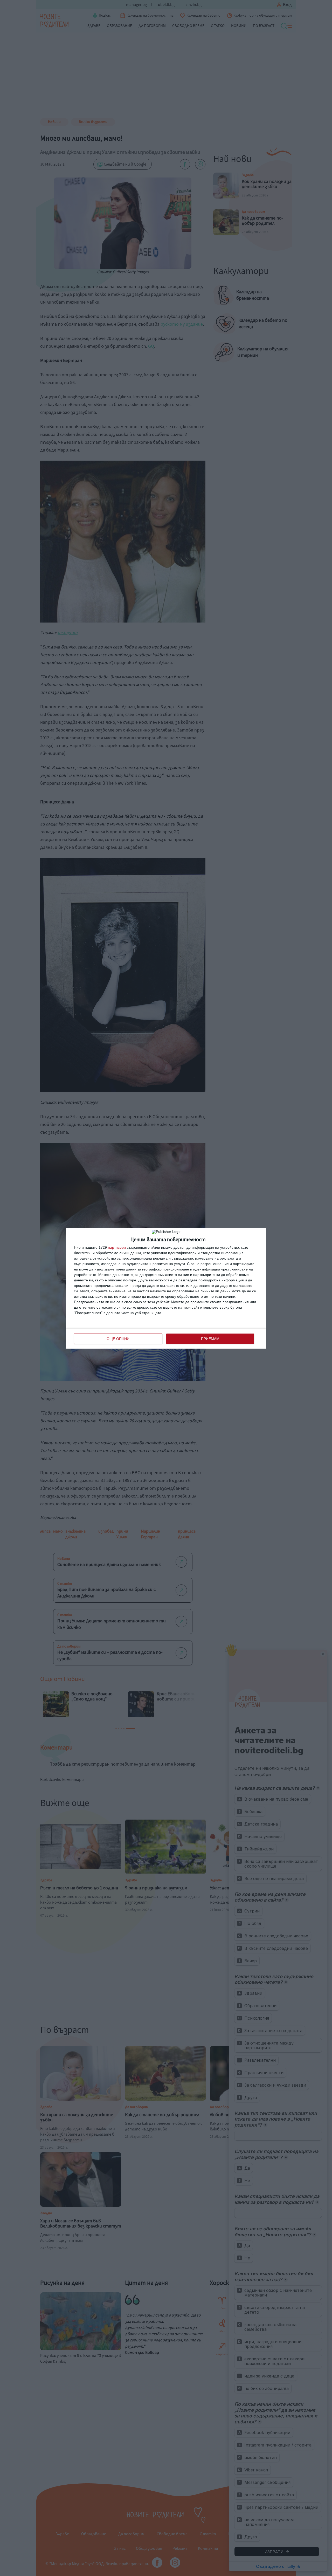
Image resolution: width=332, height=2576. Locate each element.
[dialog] (166, 1288)
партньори (117, 1247)
